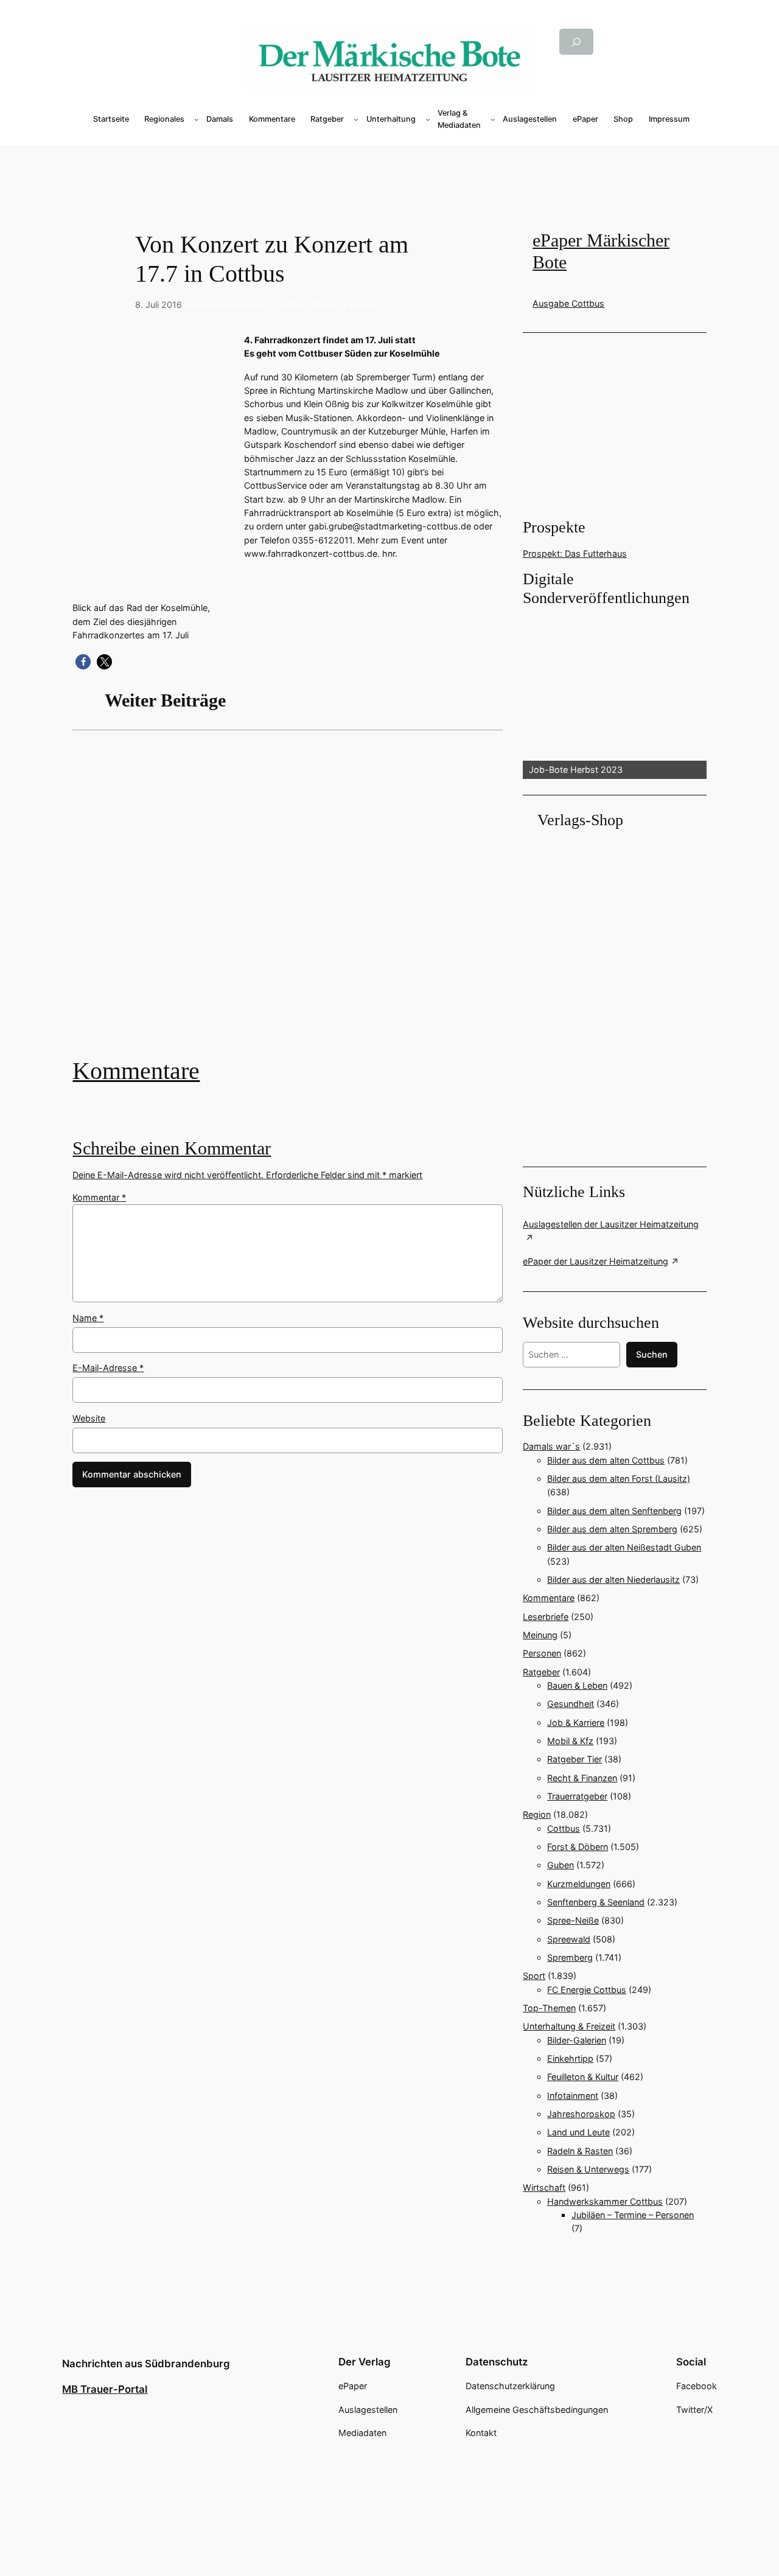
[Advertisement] (389, 166)
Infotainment (573, 2096)
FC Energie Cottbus (587, 1990)
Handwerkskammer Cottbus (605, 2201)
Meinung (540, 1635)
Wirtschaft (544, 2187)
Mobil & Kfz (570, 1741)
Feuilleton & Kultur (583, 2077)
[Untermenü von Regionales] (197, 119)
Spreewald (569, 1939)
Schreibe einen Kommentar (172, 1148)
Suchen (652, 1354)
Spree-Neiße (573, 1920)
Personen (542, 1653)
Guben (561, 1865)
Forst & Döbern (578, 1847)
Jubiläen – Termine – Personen (633, 2215)
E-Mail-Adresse (108, 1368)
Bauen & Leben (577, 1685)
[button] (83, 662)
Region (537, 1814)
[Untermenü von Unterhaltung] (428, 119)
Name (88, 1318)
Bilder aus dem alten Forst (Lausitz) (619, 1478)
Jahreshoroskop (581, 2114)
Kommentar (99, 1197)
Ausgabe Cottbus (568, 303)
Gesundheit (571, 1704)
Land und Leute (578, 2132)
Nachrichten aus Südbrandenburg (146, 2364)
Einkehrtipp (570, 2058)
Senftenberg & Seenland (596, 1902)
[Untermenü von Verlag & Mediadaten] (493, 119)
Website (89, 1418)
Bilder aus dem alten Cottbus (606, 1460)
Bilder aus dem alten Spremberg (612, 1529)
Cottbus (290, 305)
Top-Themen (549, 2008)
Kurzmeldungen (579, 1884)
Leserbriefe (546, 1617)
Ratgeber (541, 1672)
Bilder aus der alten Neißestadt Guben (624, 1547)
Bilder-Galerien (577, 2040)
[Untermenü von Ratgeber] (356, 119)
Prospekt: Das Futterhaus (575, 553)
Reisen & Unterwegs (228, 305)
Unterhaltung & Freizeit (569, 2026)
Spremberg (570, 1957)
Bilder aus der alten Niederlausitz (613, 1579)
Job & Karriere (576, 1723)
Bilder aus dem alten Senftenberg (614, 1511)
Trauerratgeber (577, 1796)
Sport (534, 1976)
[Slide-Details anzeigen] (614, 693)
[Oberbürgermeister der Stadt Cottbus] (288, 902)
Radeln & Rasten (344, 305)
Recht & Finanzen (582, 1778)
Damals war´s (551, 1446)
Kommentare (136, 1071)
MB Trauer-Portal (105, 2389)
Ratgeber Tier (575, 1759)
